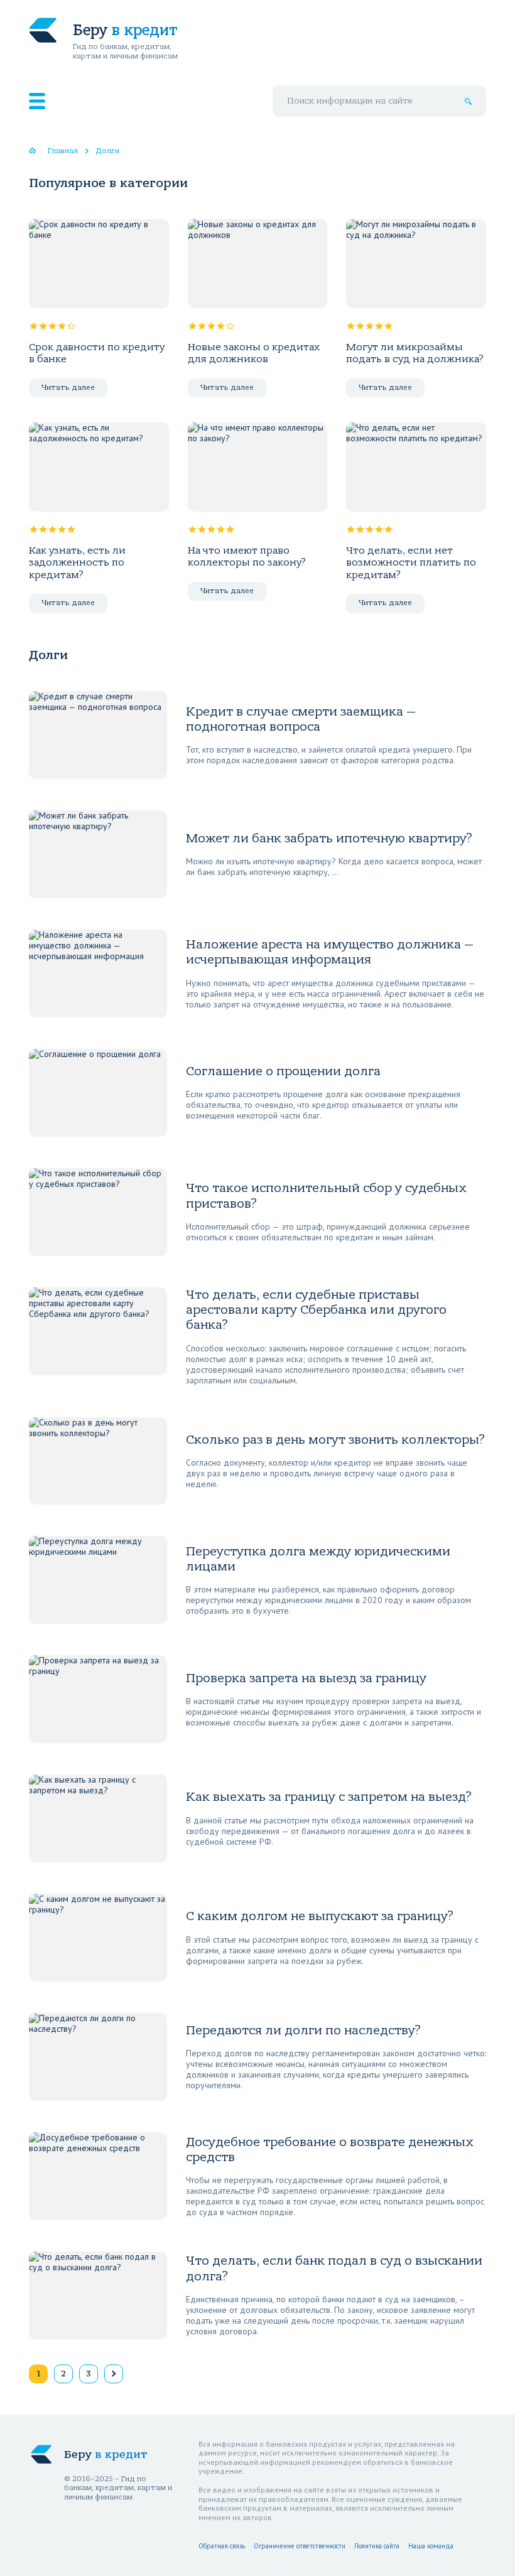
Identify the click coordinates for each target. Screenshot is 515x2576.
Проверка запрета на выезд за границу (306, 1678)
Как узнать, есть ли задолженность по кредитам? (77, 563)
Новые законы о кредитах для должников (254, 353)
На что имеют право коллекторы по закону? (247, 556)
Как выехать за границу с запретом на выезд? (329, 1797)
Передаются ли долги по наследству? (303, 2030)
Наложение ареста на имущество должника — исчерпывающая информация (330, 952)
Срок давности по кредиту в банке (97, 353)
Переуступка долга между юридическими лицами (318, 1559)
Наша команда (431, 2546)
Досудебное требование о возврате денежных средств (330, 2149)
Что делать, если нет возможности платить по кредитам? (411, 563)
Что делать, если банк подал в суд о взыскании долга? (334, 2268)
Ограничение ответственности (300, 2546)
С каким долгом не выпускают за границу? (320, 1916)
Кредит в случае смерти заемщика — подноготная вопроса (301, 719)
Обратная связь (222, 2546)
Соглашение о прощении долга (283, 1071)
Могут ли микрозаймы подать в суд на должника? (415, 353)
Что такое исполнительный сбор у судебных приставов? (326, 1195)
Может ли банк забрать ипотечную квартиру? (329, 838)
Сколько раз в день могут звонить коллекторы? (335, 1440)
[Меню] (37, 101)
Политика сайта (377, 2546)
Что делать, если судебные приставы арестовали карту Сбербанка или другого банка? (316, 1310)
